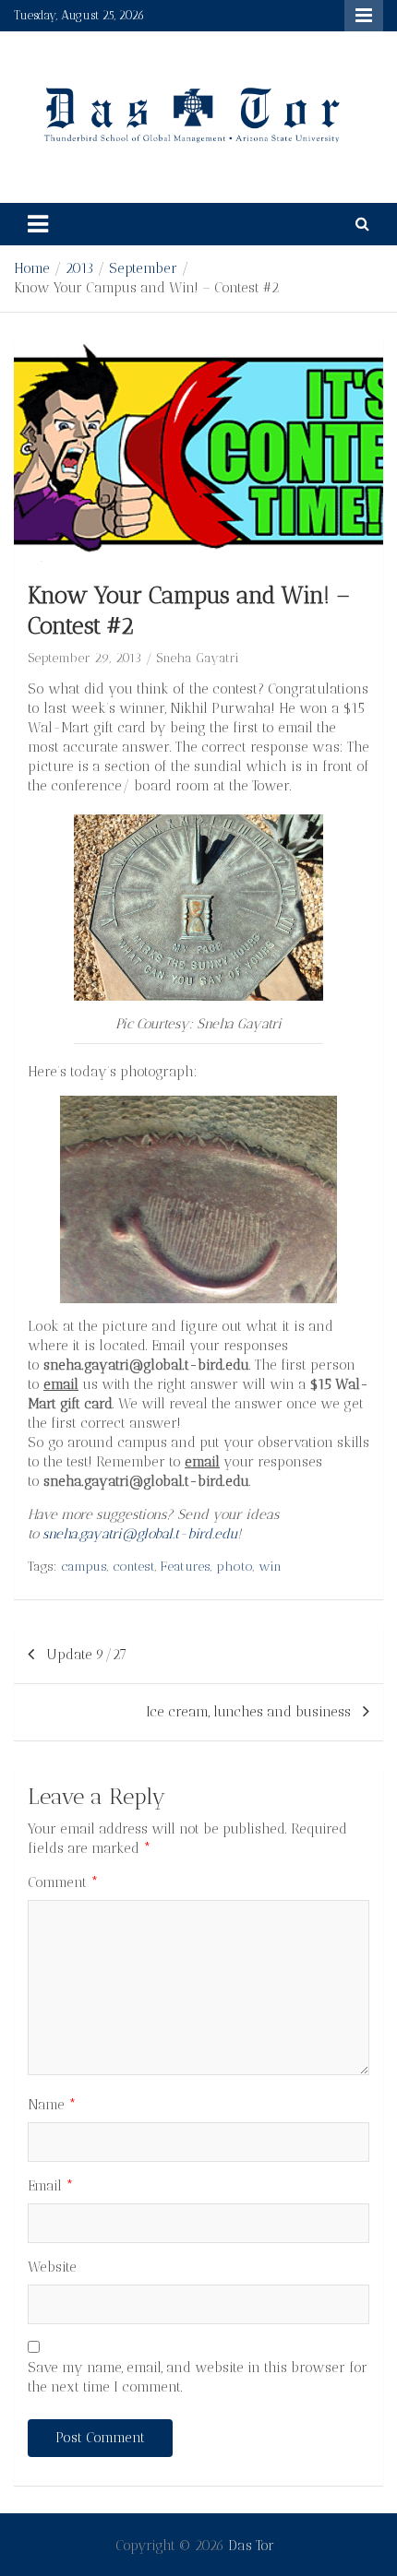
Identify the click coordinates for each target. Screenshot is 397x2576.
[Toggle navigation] (38, 224)
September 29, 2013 (84, 658)
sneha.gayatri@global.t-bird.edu (140, 1534)
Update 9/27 (86, 1655)
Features (186, 1567)
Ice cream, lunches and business (248, 1712)
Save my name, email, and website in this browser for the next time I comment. (198, 2377)
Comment (63, 1882)
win (270, 1567)
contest (134, 1567)
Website (52, 2267)
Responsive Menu (364, 16)
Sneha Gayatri (198, 658)
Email (51, 2186)
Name (52, 2105)
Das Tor (251, 2546)
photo (235, 1567)
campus (84, 1567)
